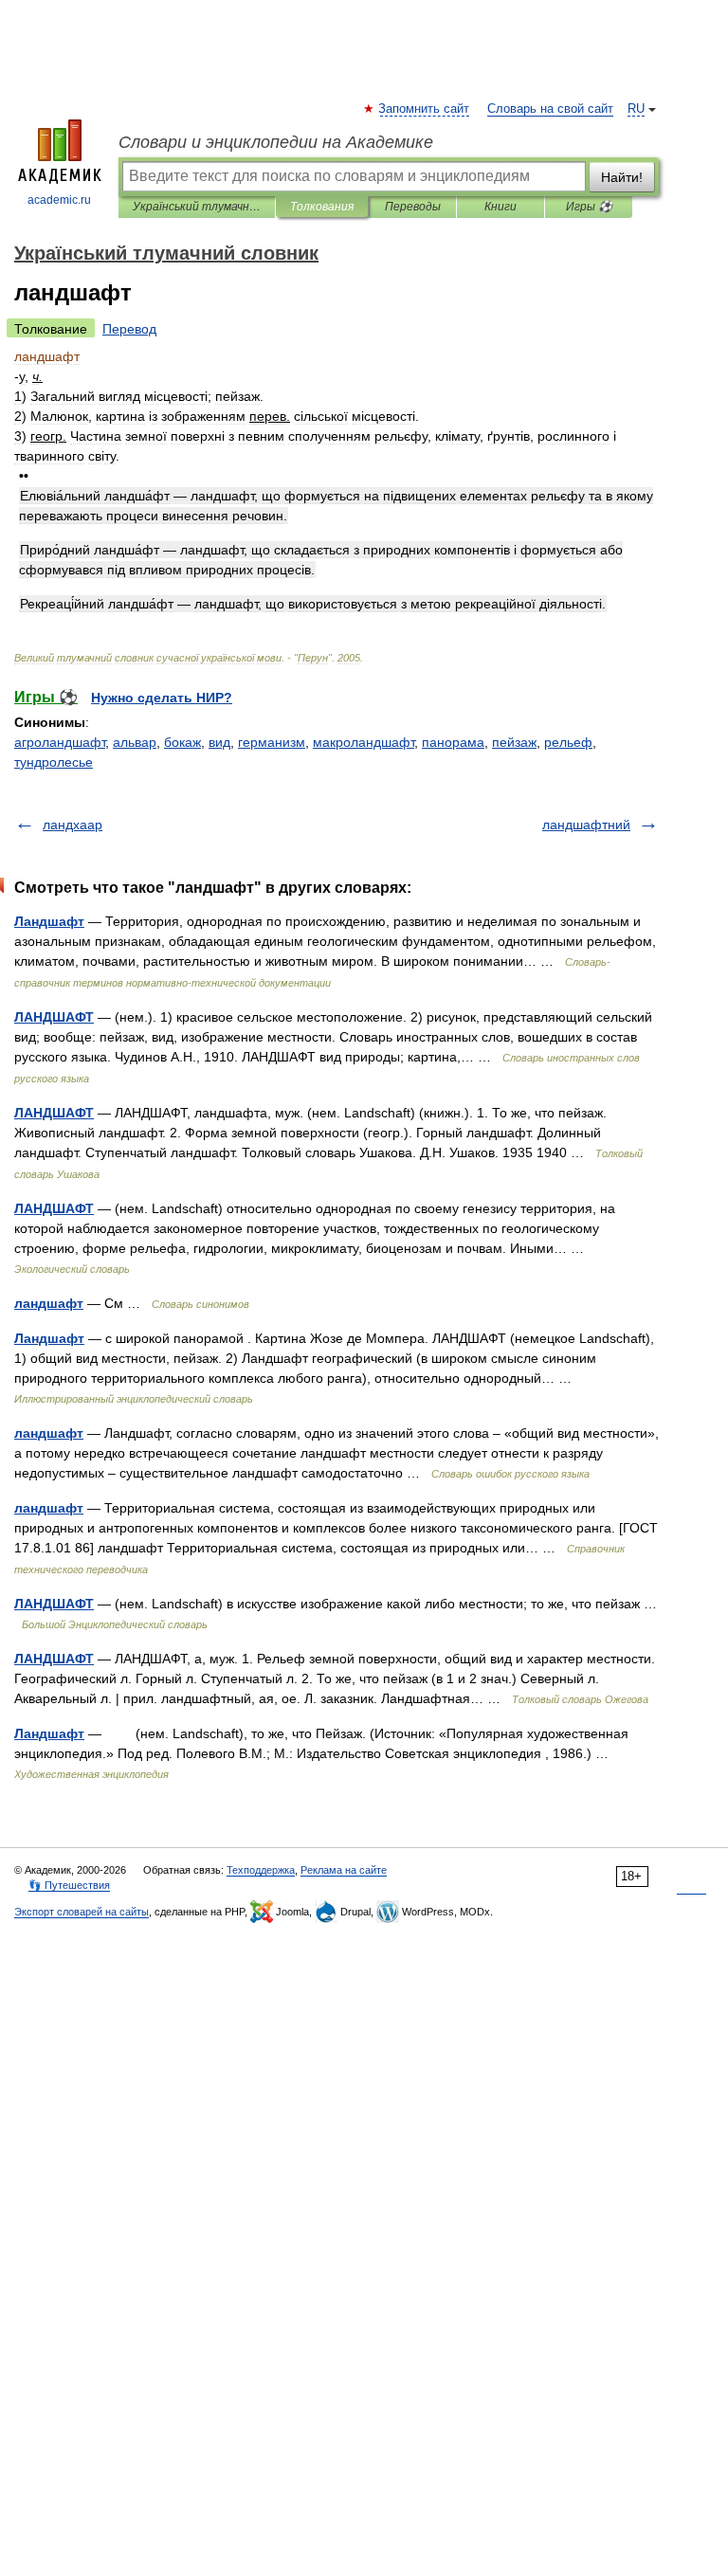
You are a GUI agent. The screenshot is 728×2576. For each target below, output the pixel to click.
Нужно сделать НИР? (162, 698)
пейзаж (514, 742)
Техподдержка (261, 1870)
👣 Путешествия (69, 1885)
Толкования (322, 207)
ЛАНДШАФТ (54, 1017)
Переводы (413, 207)
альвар (135, 742)
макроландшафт (364, 742)
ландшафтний (586, 825)
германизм (272, 742)
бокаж (182, 742)
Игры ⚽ (589, 207)
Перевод (129, 329)
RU (636, 109)
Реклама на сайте (344, 1870)
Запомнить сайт (425, 109)
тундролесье (54, 762)
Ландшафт (49, 921)
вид (219, 742)
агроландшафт (60, 742)
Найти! (622, 177)
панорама (453, 742)
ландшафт (49, 1303)
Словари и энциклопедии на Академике (276, 142)
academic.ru (59, 200)
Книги (500, 207)
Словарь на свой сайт (550, 109)
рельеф (568, 742)
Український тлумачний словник (197, 207)
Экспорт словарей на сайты (82, 1912)
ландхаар (73, 825)
